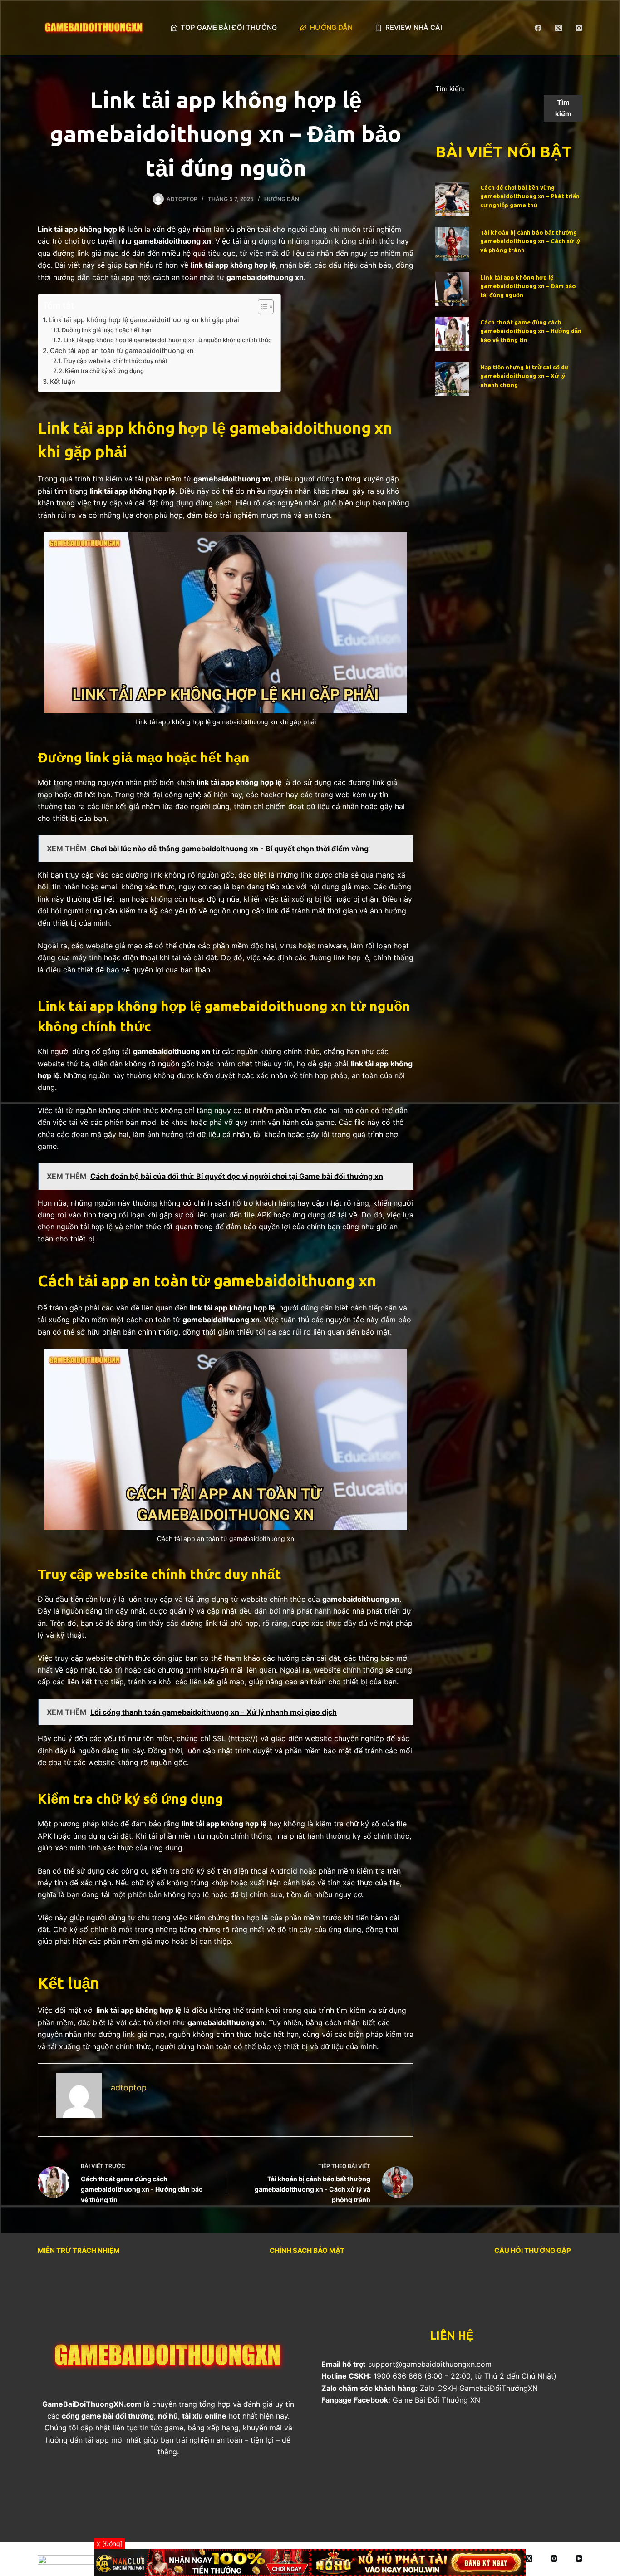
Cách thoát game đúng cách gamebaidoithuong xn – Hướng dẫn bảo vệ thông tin (531, 331)
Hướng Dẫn (331, 27)
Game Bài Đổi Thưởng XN (436, 2400)
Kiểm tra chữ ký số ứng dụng (104, 371)
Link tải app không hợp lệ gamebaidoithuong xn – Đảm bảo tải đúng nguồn (528, 286)
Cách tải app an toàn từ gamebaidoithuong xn (122, 351)
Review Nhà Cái (414, 27)
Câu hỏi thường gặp (533, 2250)
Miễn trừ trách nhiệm (79, 2250)
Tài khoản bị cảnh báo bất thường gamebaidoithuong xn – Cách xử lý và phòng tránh (530, 241)
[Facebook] (538, 28)
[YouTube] (579, 2559)
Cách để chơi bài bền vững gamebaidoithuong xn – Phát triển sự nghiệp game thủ (530, 196)
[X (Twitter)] (558, 28)
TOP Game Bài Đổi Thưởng (229, 27)
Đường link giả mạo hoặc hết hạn (107, 330)
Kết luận (63, 381)
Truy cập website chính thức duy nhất (115, 361)
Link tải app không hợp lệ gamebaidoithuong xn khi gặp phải (144, 320)
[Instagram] (579, 28)
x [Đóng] (110, 2544)
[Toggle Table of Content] (261, 307)
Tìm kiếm (450, 89)
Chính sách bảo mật (307, 2250)
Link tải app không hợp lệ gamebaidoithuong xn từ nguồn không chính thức (167, 340)
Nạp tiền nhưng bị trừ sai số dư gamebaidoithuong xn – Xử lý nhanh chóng (524, 376)
